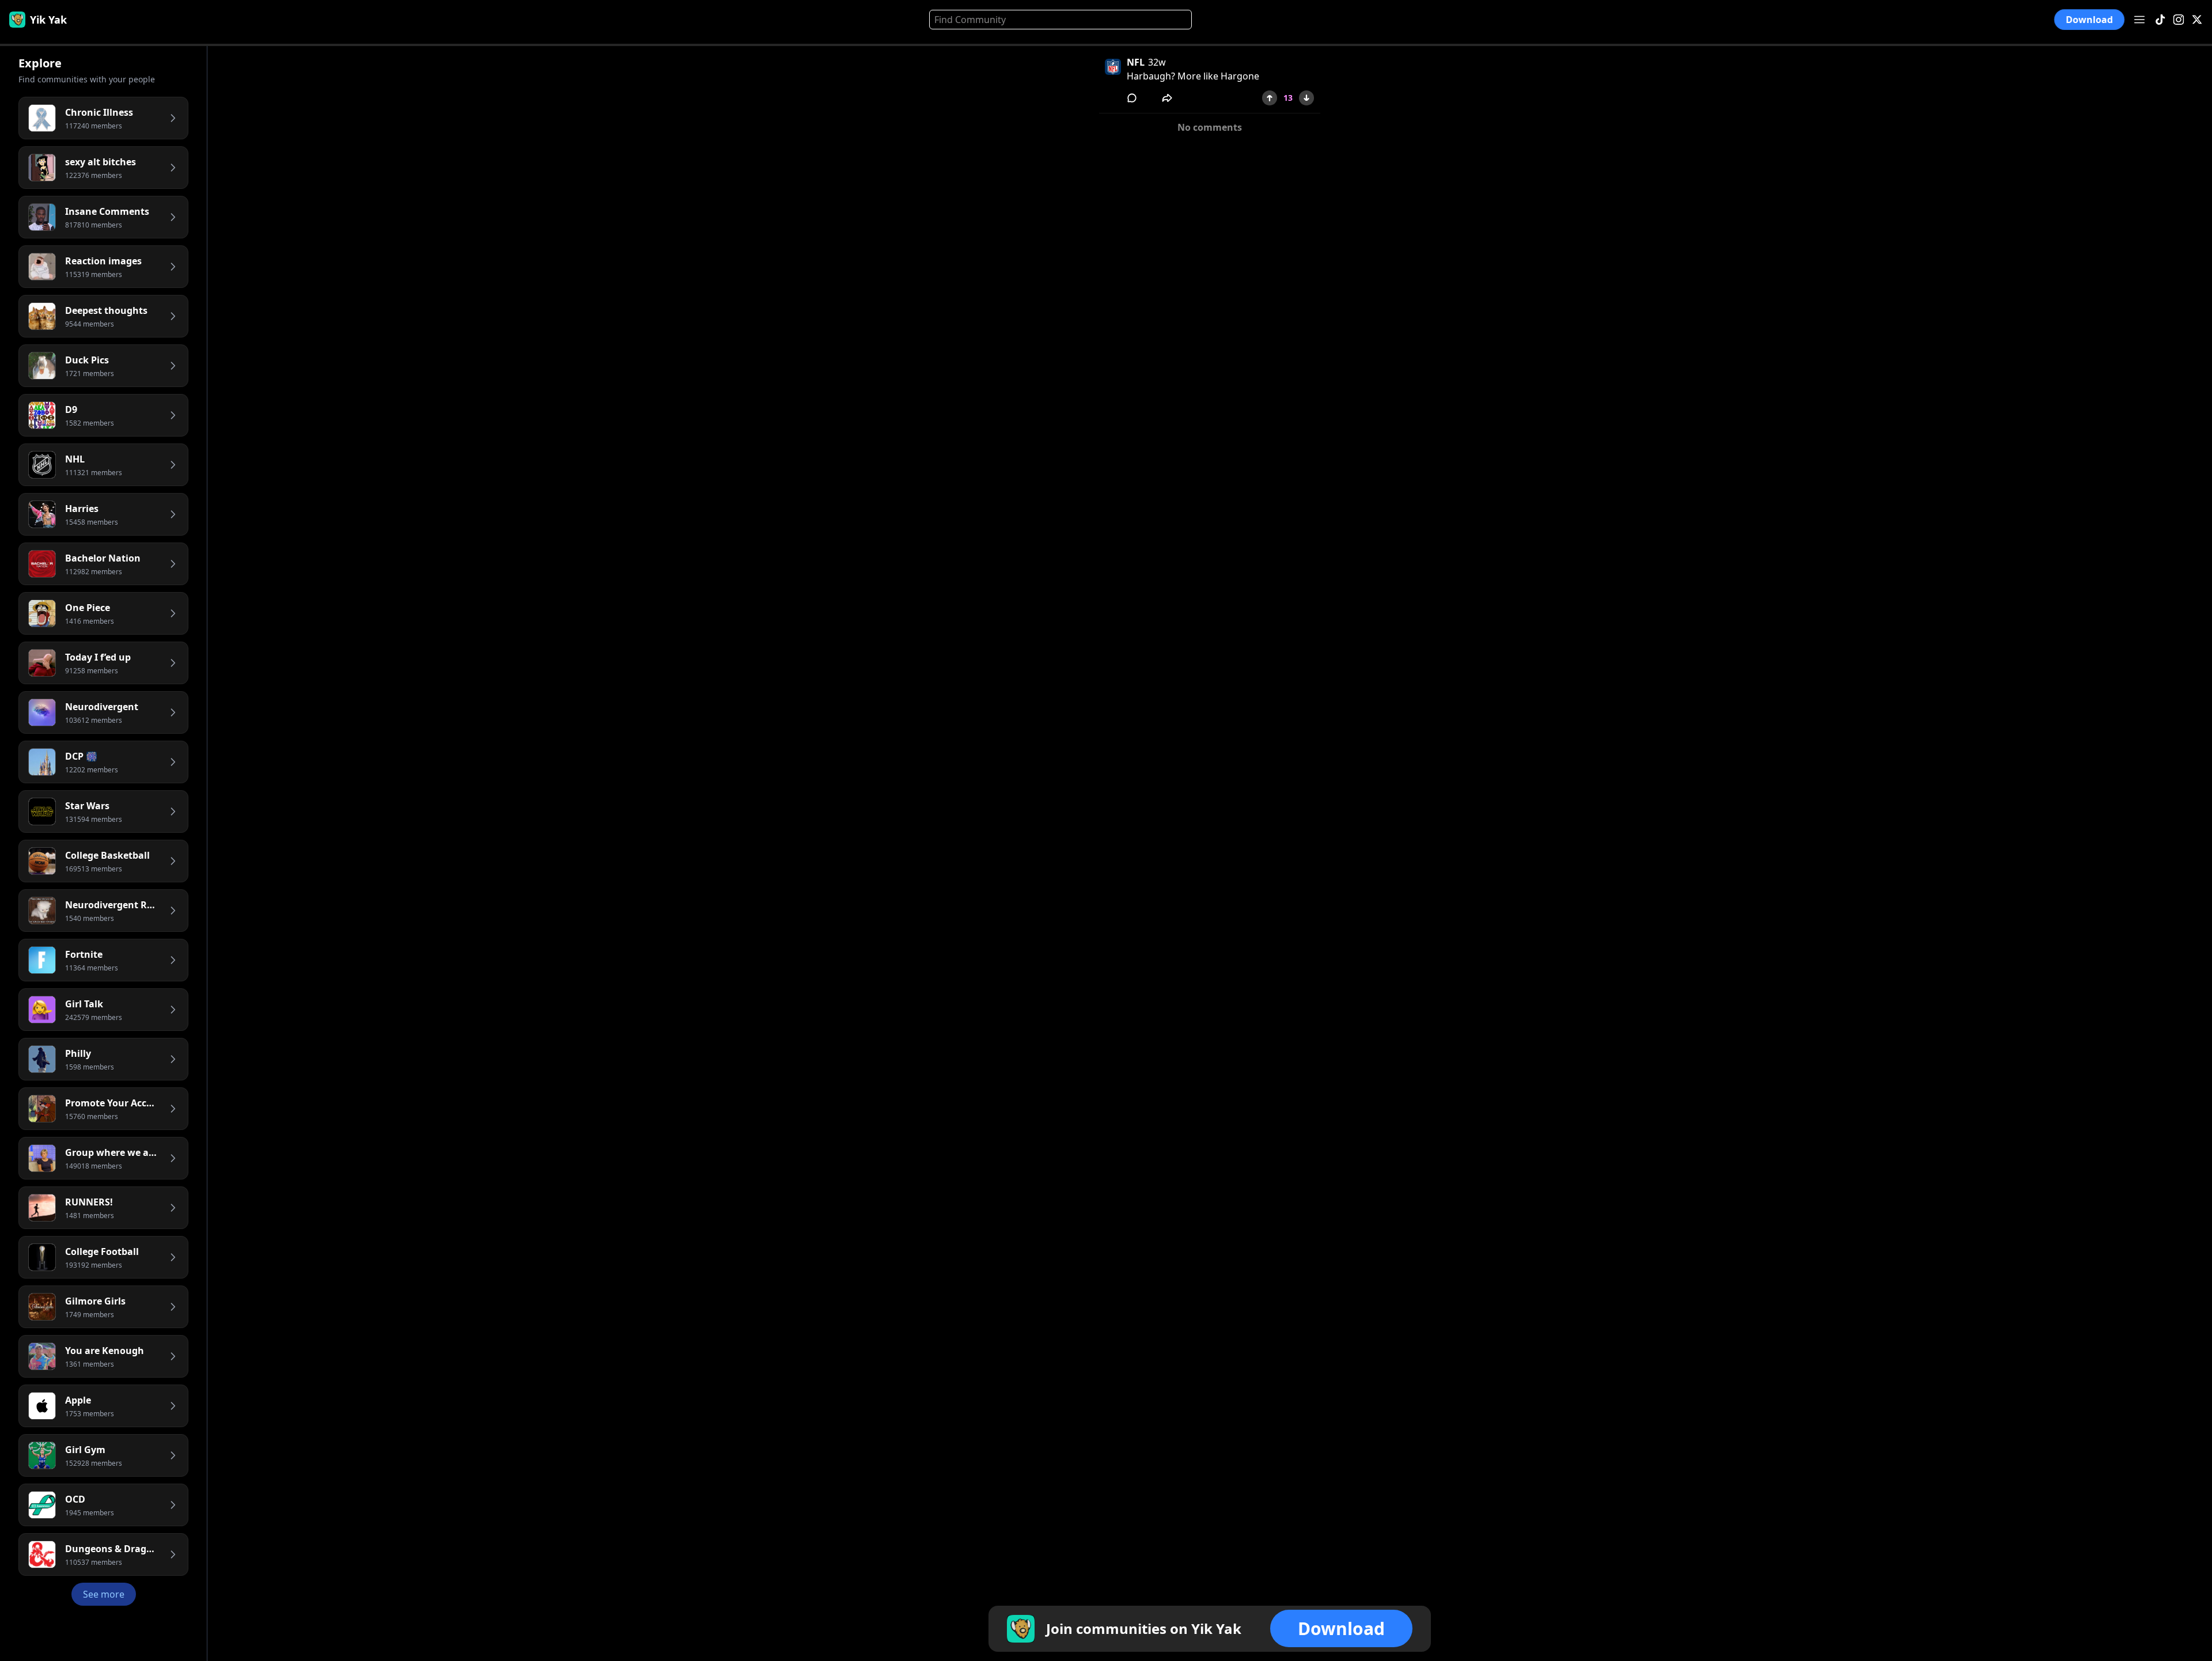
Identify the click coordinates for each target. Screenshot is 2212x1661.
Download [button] (2089, 20)
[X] (2197, 20)
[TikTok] (2160, 20)
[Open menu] (2139, 20)
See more (104, 1594)
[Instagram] (2179, 20)
